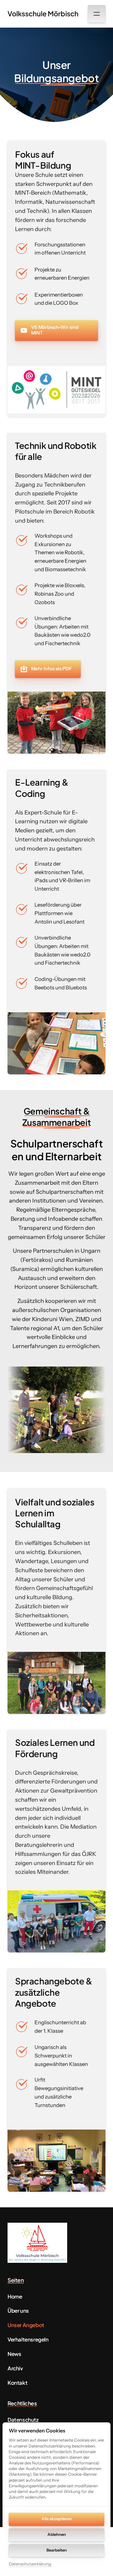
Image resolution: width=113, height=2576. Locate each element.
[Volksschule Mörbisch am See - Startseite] (37, 2243)
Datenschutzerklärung (30, 2564)
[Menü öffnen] (97, 14)
